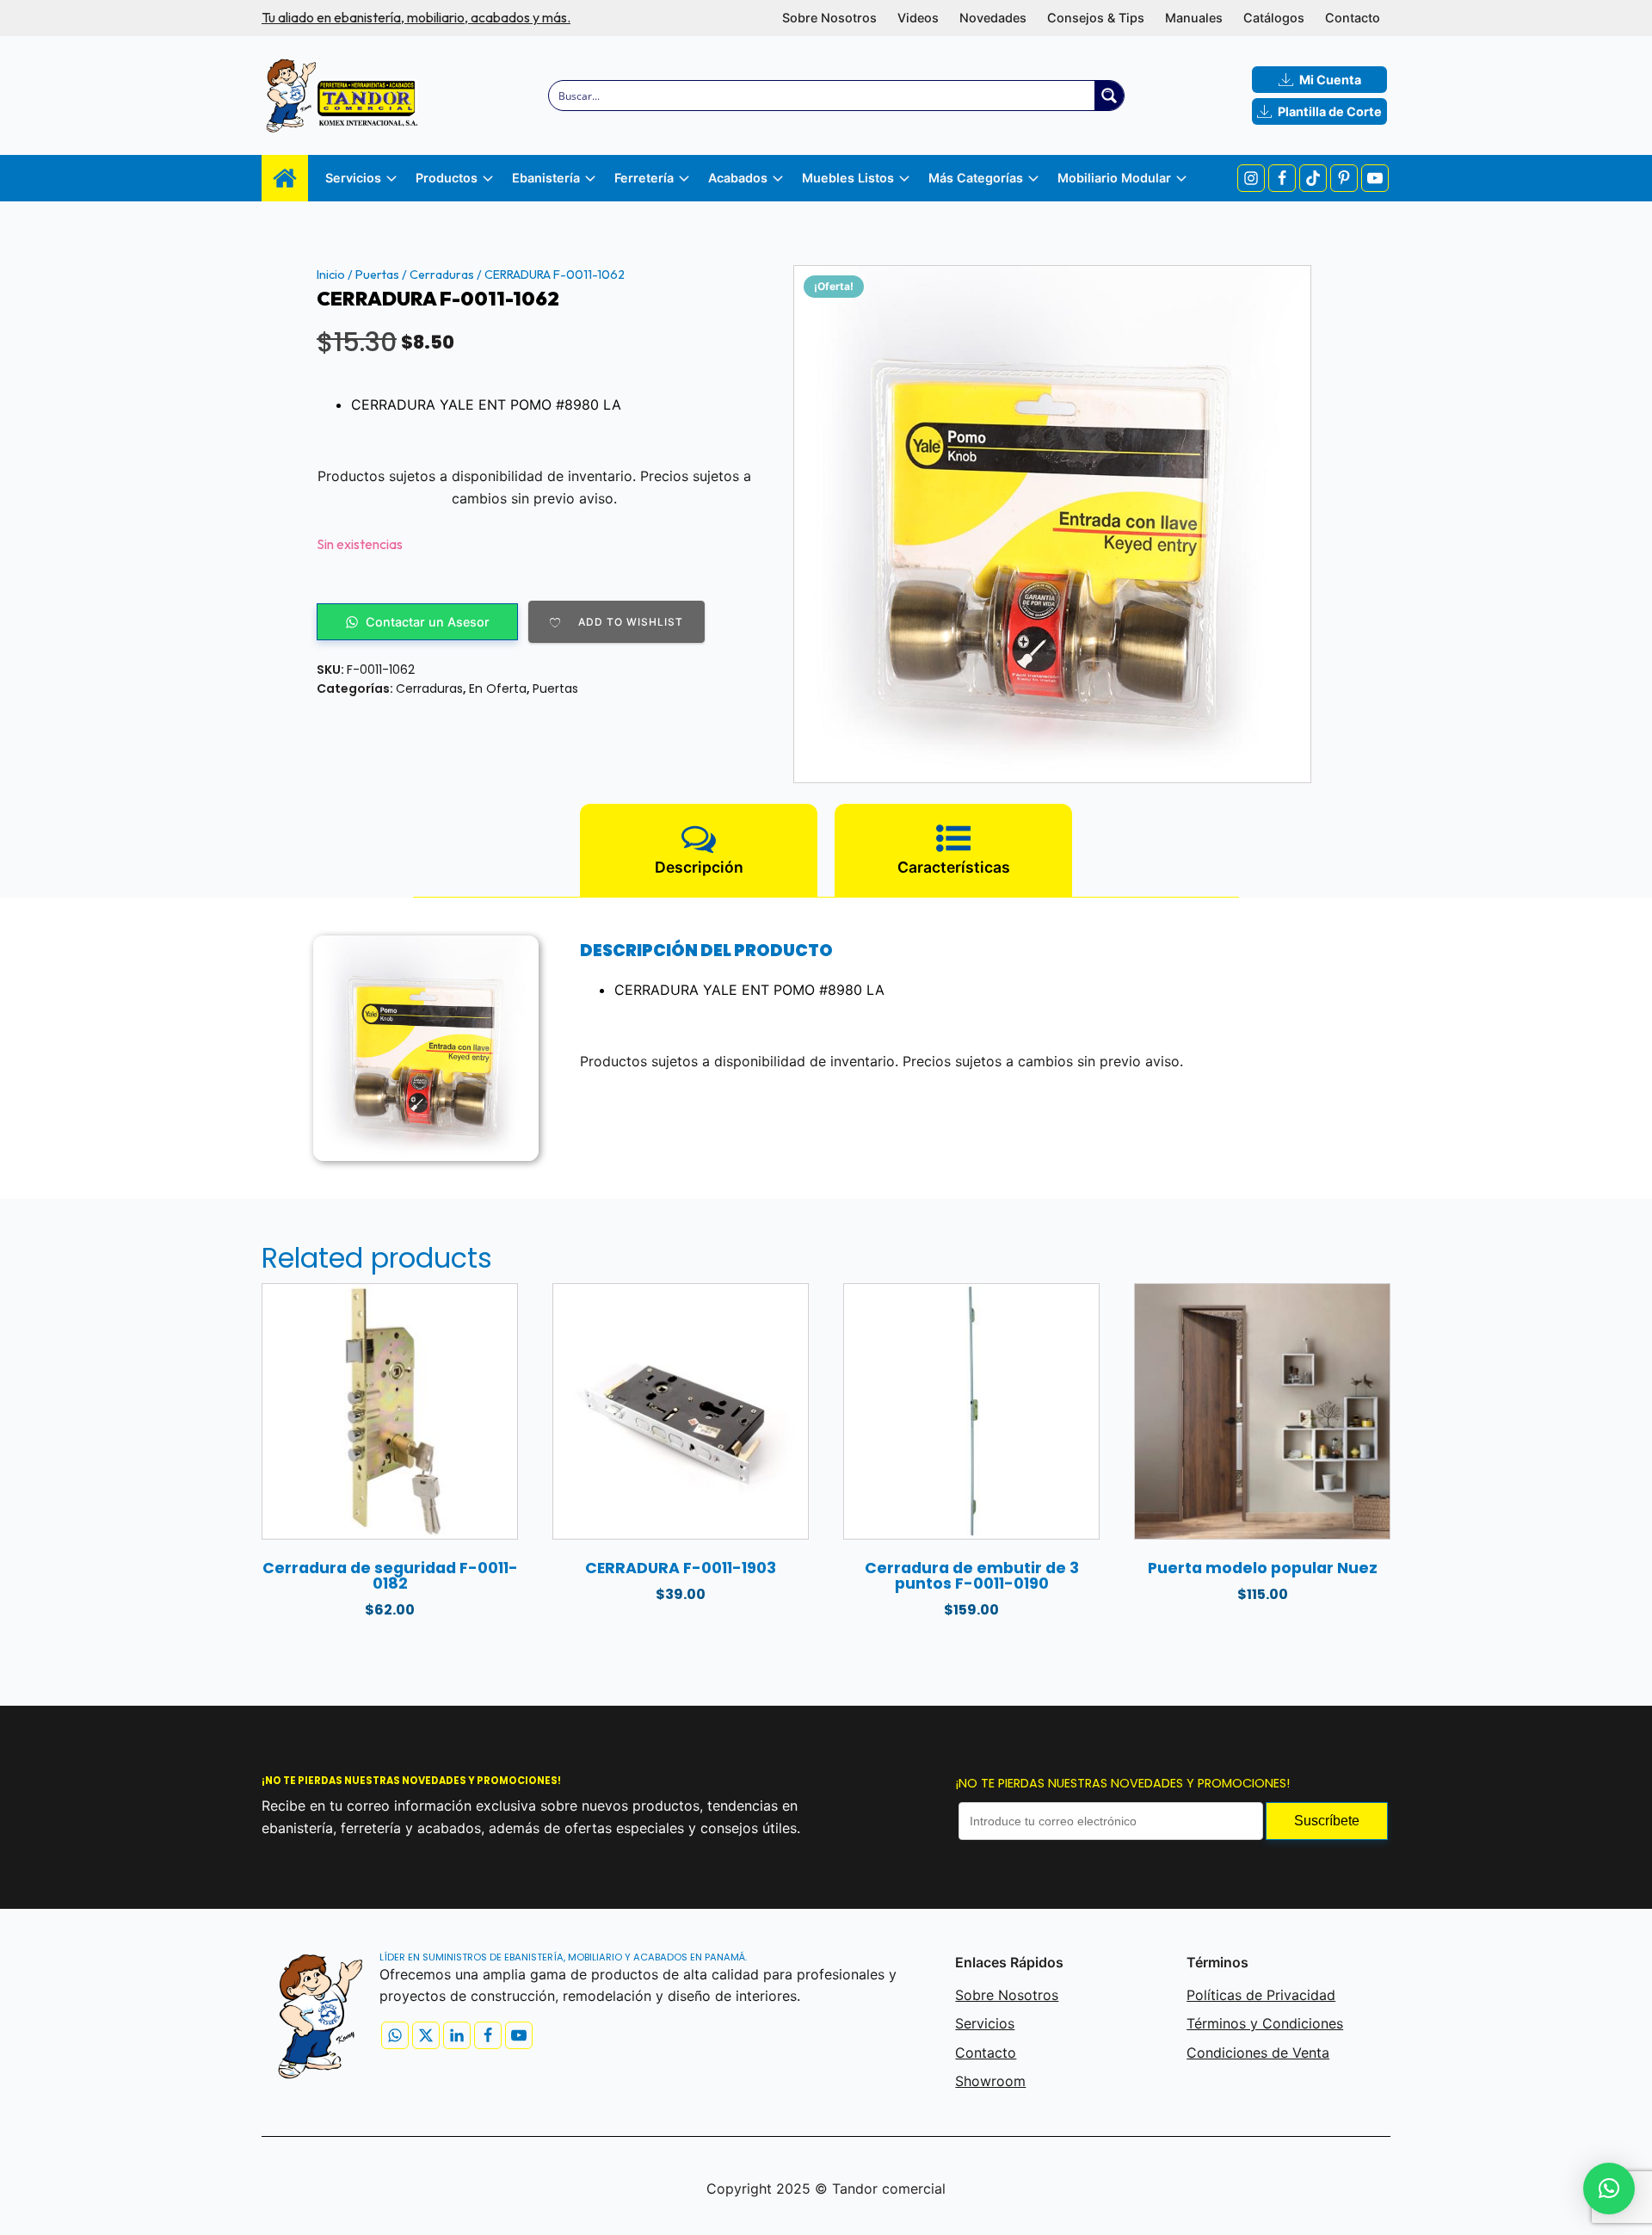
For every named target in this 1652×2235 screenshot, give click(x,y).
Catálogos (1274, 18)
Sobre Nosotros (829, 18)
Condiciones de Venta (1258, 2053)
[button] (1609, 2189)
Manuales (1194, 18)
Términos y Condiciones (1265, 2023)
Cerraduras (442, 275)
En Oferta (498, 688)
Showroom (990, 2081)
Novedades (993, 18)
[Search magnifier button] (1109, 96)
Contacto (1353, 18)
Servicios (985, 2023)
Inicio (331, 275)
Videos (918, 18)
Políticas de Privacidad (1261, 1995)
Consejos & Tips (1096, 18)
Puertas (377, 275)
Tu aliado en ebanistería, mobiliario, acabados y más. (416, 17)
